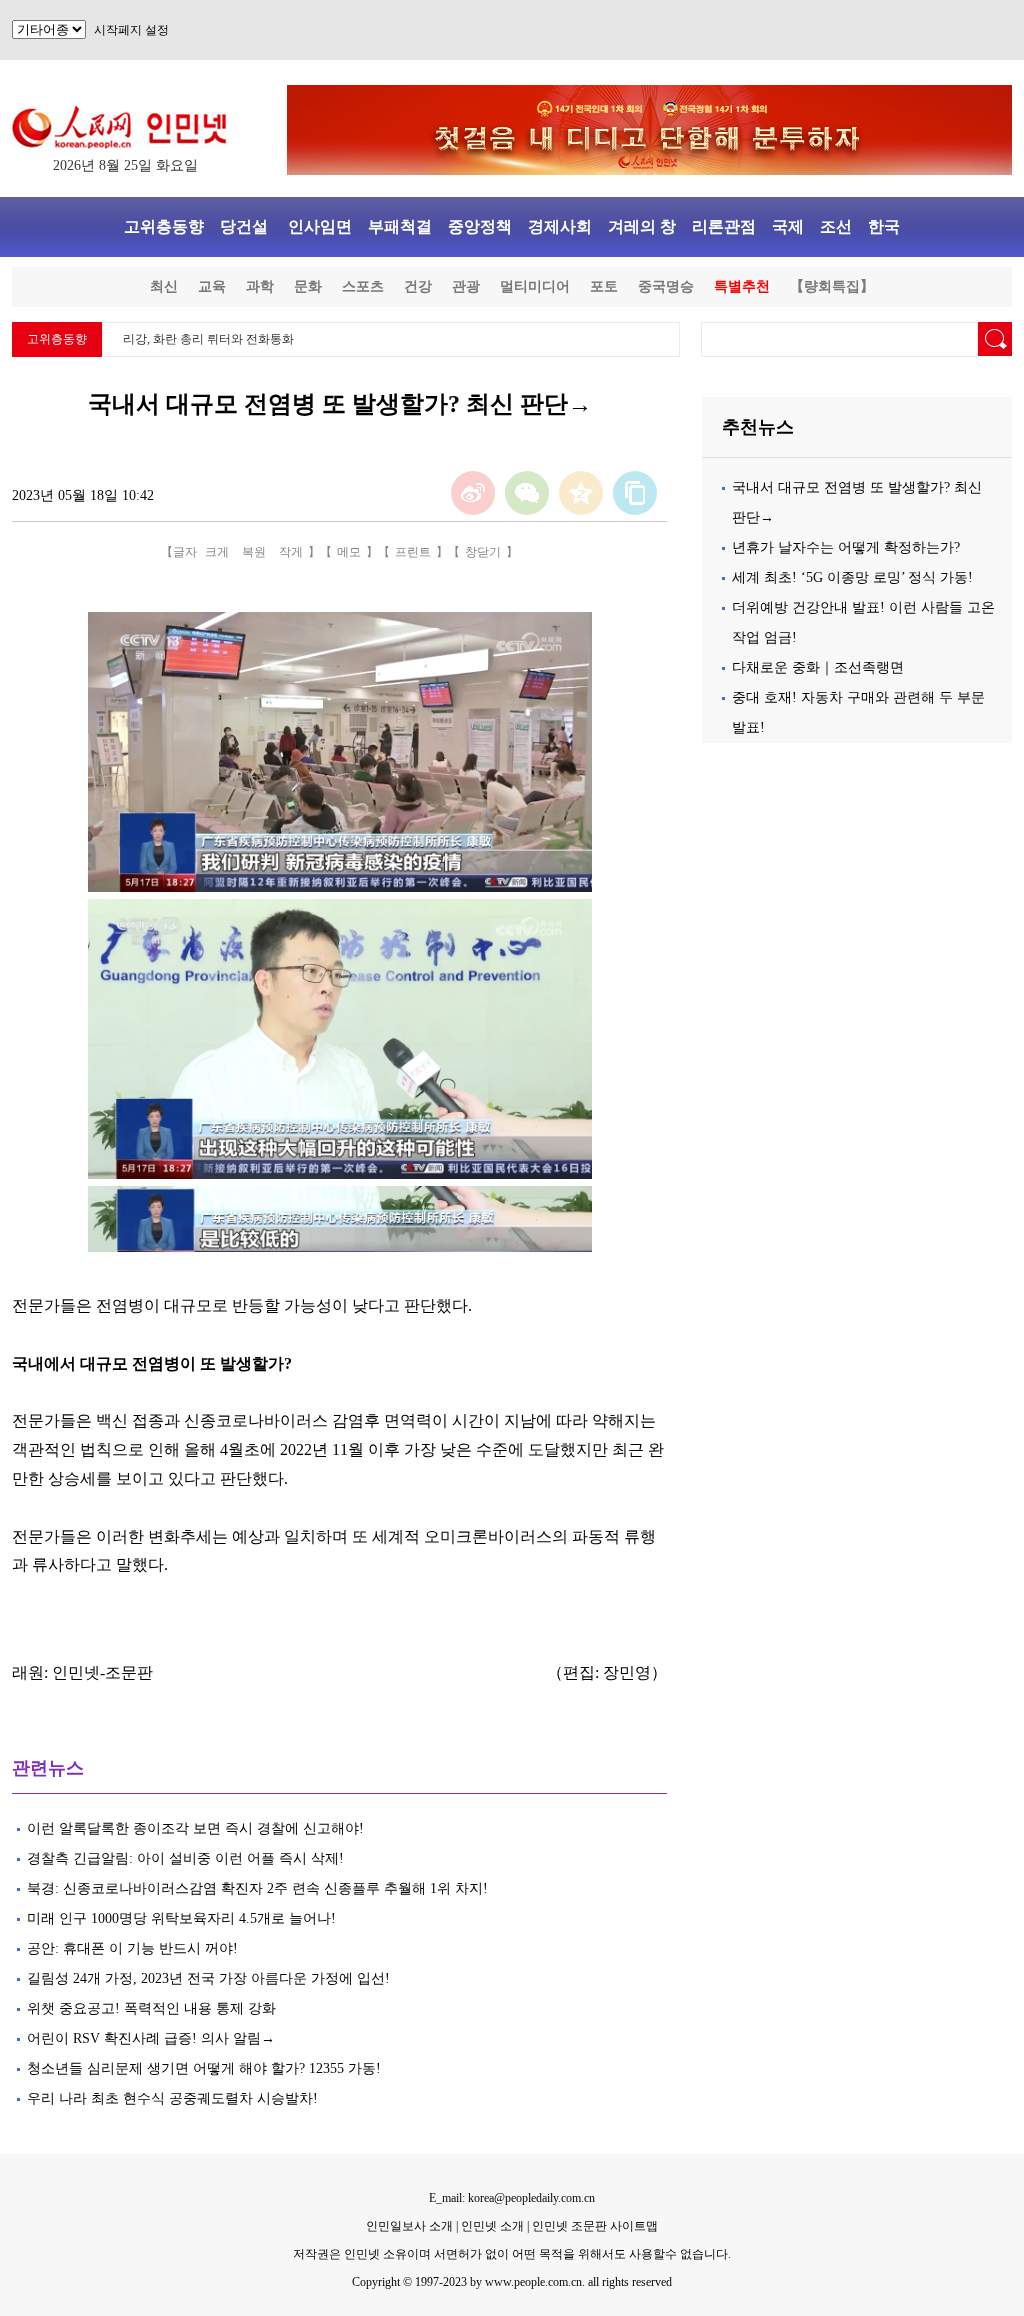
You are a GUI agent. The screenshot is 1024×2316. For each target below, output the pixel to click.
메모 (349, 552)
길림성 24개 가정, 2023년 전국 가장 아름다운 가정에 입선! (210, 1978)
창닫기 (483, 552)
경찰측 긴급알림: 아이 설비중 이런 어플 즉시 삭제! (187, 1858)
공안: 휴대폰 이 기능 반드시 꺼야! (132, 1948)
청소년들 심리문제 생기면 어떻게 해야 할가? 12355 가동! (206, 2068)
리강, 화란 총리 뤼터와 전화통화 (208, 339)
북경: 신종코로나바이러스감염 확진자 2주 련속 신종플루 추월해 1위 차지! (257, 1888)
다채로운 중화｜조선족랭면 (818, 667)
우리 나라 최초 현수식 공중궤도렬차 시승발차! (174, 2098)
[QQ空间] (581, 493)
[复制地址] (635, 493)
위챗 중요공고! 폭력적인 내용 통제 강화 (151, 2008)
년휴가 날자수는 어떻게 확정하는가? (846, 547)
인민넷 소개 (491, 2226)
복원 (254, 552)
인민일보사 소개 (409, 2226)
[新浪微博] (473, 493)
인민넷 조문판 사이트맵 (595, 2226)
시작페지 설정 (131, 30)
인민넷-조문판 (102, 1672)
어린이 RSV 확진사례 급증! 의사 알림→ (151, 2038)
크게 (217, 552)
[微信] (527, 493)
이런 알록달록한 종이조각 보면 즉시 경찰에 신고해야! (197, 1828)
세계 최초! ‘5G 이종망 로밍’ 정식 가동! (852, 577)
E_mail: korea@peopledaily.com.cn (512, 2198)
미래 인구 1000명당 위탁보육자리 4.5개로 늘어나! (181, 1918)
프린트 (413, 552)
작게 (291, 552)
